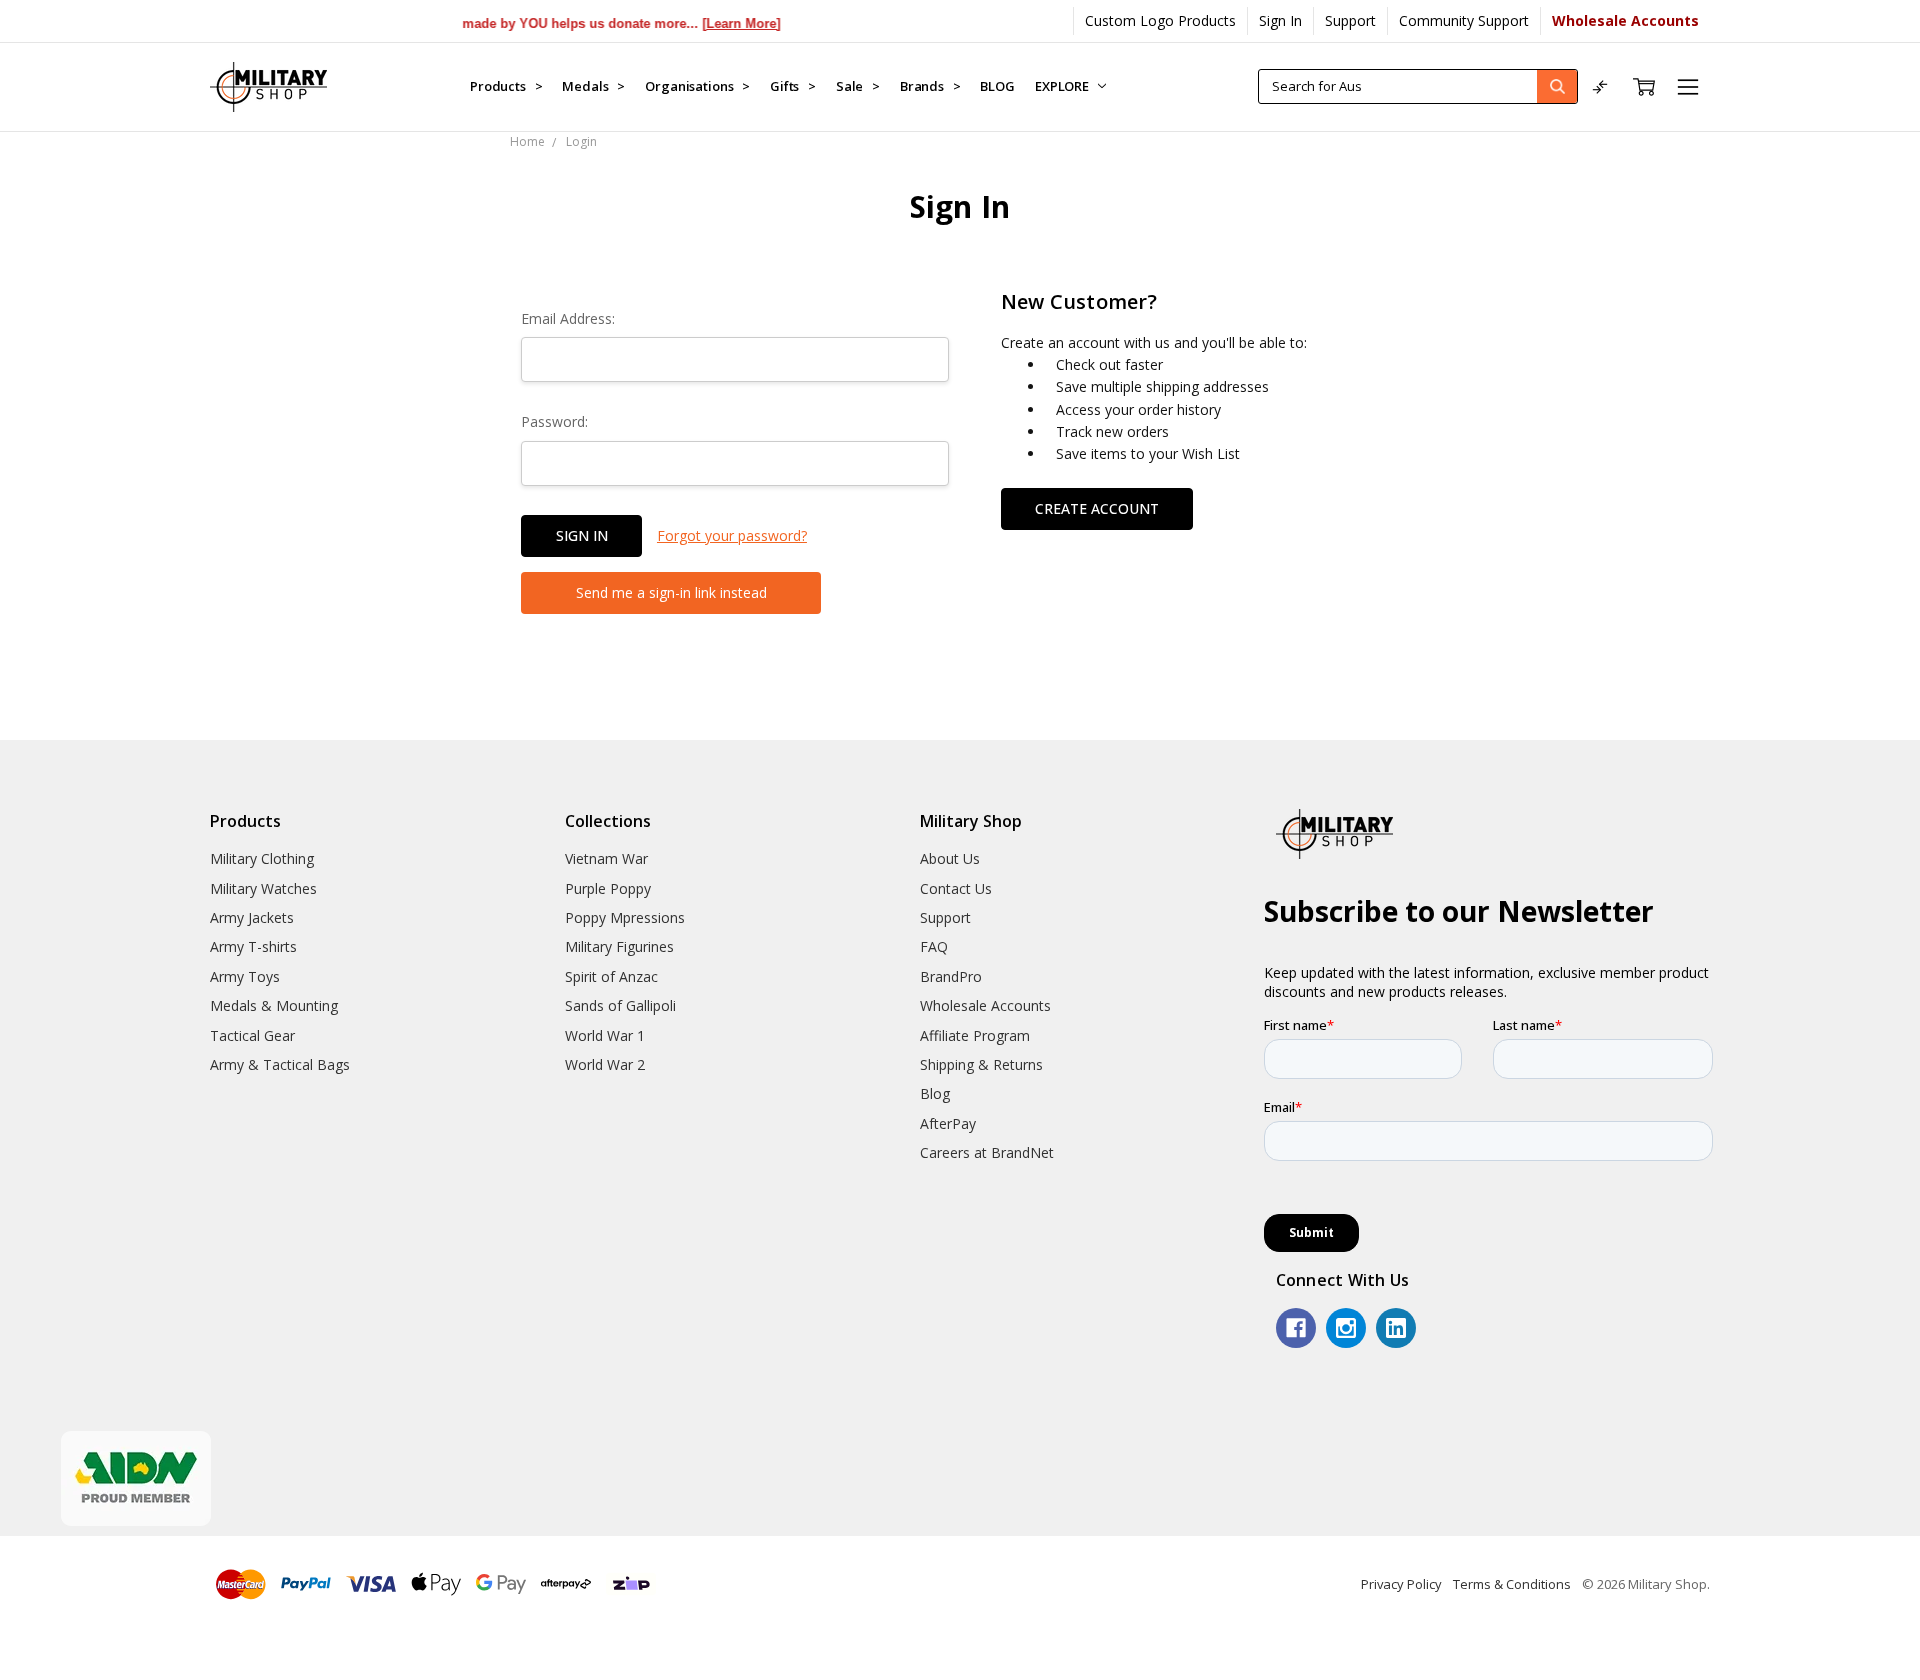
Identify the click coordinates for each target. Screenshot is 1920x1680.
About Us (950, 858)
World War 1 (605, 1035)
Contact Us (956, 888)
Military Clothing (262, 858)
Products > (506, 86)
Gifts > (793, 86)
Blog (935, 1093)
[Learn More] (700, 23)
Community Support (1464, 20)
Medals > (593, 86)
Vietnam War (606, 858)
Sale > (858, 86)
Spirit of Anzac (611, 976)
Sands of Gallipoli (620, 1005)
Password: (554, 421)
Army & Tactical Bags (280, 1064)
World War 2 (605, 1064)
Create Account (1097, 508)
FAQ (934, 946)
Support (1350, 20)
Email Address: (568, 318)
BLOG (997, 86)
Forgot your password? (732, 535)
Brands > (930, 86)
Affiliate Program (975, 1035)
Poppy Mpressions (625, 917)
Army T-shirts (253, 946)
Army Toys (245, 976)
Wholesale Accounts (985, 1005)
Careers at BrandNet (987, 1152)
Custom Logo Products (1160, 20)
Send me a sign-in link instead (671, 592)
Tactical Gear (252, 1035)
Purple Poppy (608, 888)
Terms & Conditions (1512, 1584)
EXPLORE (1063, 86)
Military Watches (263, 888)
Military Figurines (619, 946)
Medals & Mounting (274, 1005)
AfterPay (948, 1123)
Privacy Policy (1401, 1584)
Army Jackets (252, 917)
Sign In (1280, 20)
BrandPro (951, 976)
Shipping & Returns (981, 1064)
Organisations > (697, 86)
